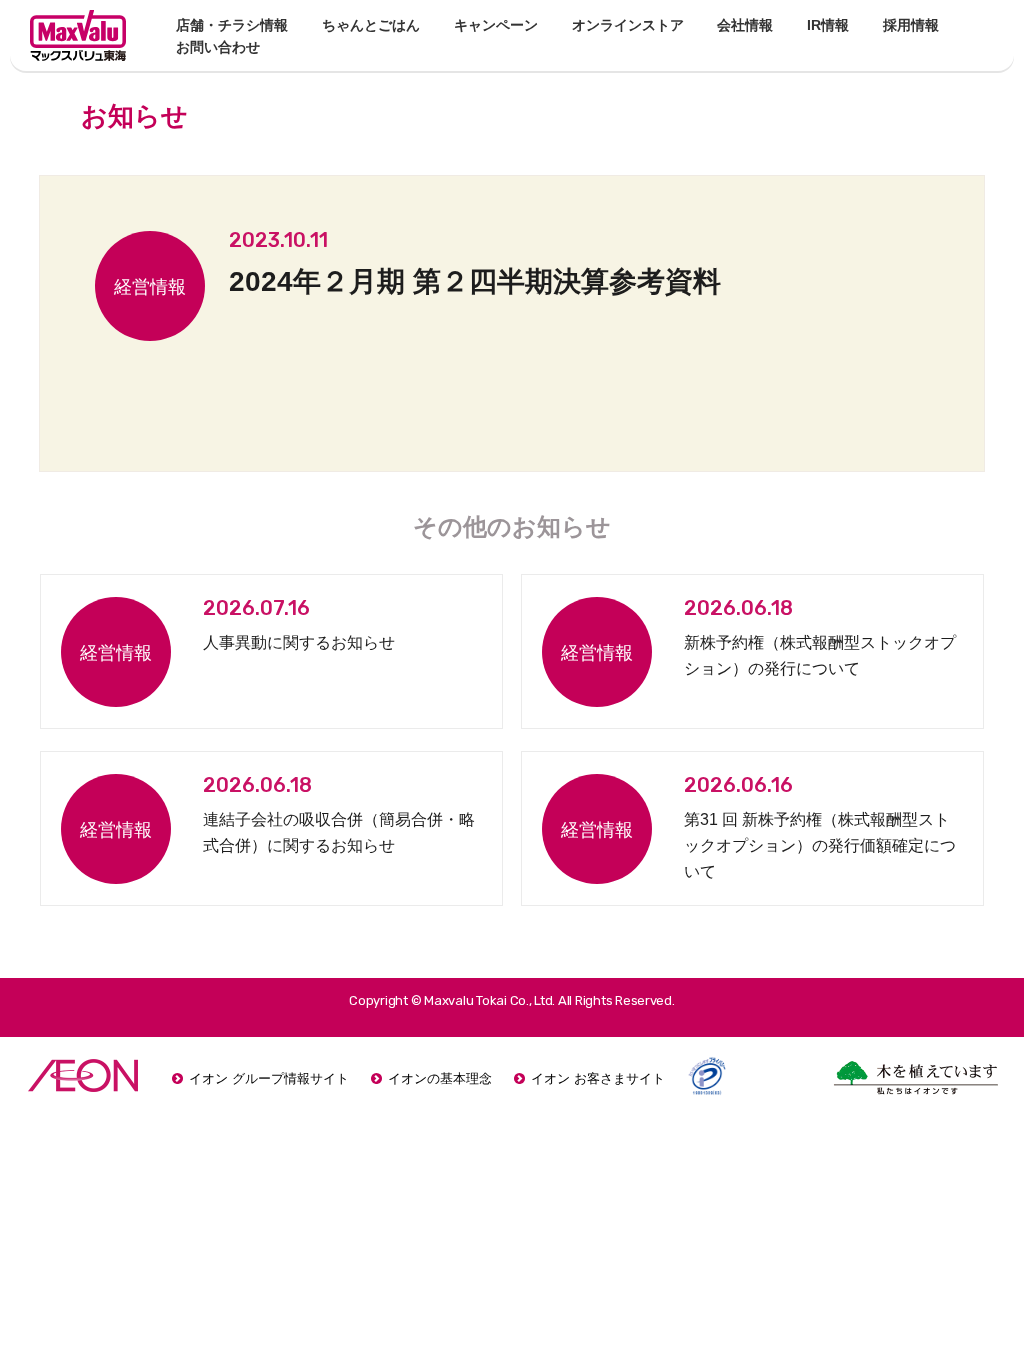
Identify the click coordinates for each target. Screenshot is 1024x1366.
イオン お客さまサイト (598, 1078)
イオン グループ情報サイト (269, 1078)
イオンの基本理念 (440, 1078)
